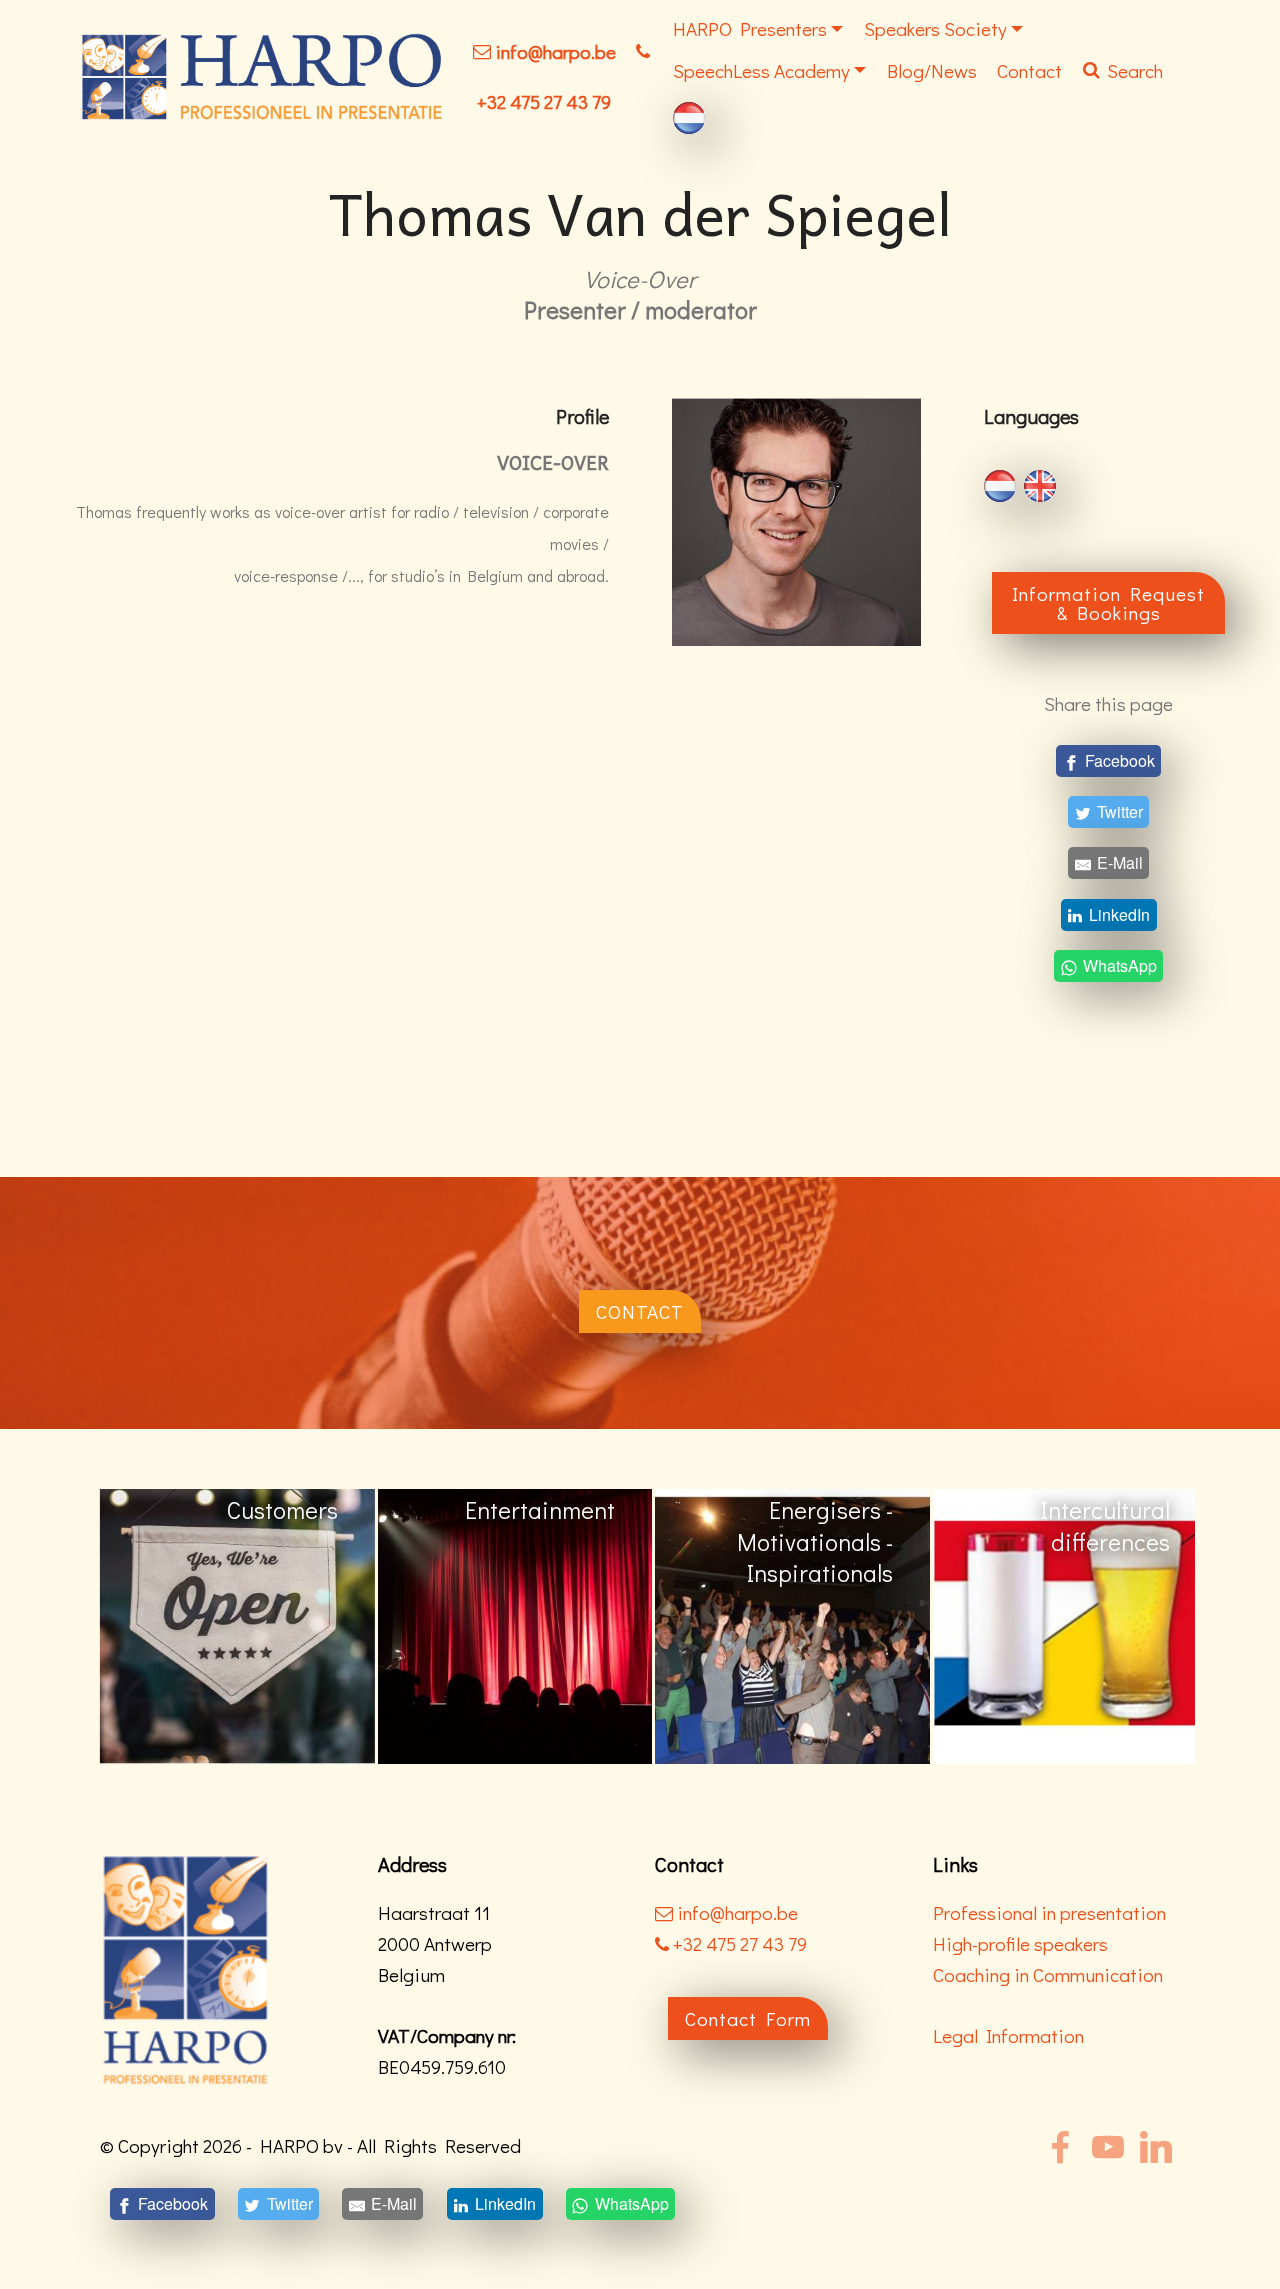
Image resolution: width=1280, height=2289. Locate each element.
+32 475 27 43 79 (544, 101)
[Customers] (1070, 1624)
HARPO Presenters (750, 28)
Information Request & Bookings (1108, 603)
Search (1135, 70)
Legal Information (1008, 2035)
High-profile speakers (1020, 1943)
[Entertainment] (237, 1624)
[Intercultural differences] (792, 1624)
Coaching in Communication (1048, 1974)
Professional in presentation (1049, 1912)
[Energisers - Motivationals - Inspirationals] (515, 1624)
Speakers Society (935, 28)
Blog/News (932, 70)
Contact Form (748, 2018)
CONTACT (640, 1311)
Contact (1029, 70)
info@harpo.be (555, 51)
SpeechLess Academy (761, 70)
